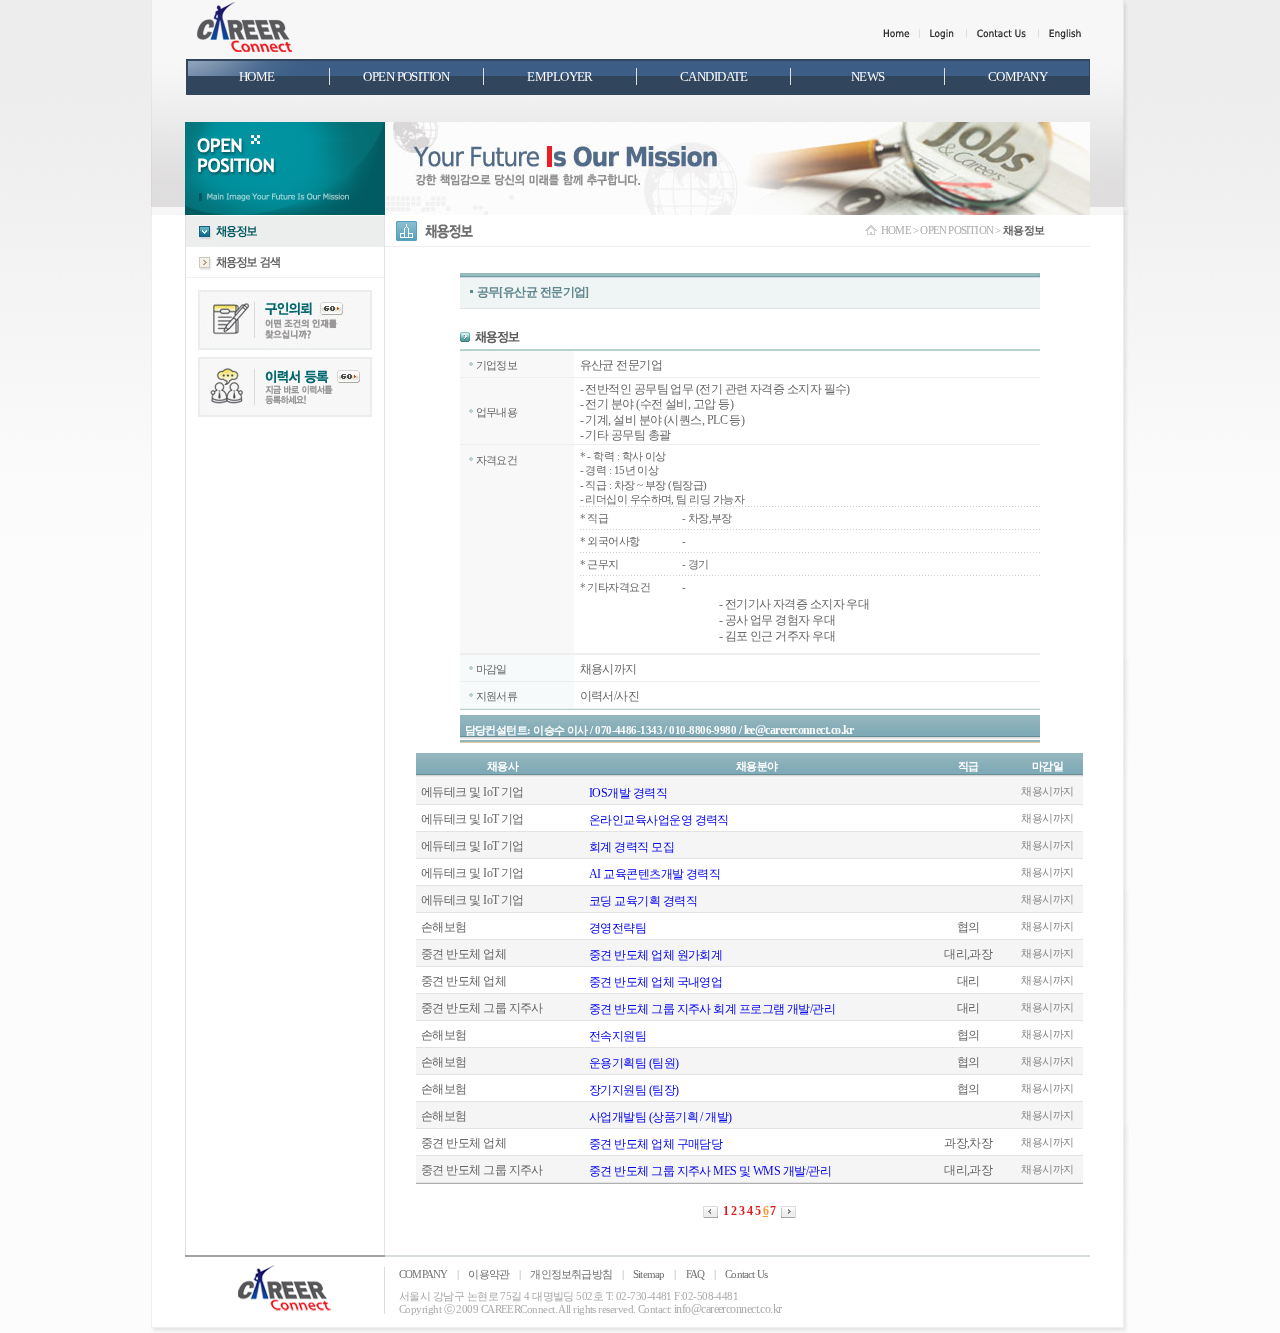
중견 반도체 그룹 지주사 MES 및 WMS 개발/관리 (710, 1171)
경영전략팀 (617, 928)
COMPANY (423, 1274)
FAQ (695, 1274)
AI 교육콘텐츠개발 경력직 (654, 874)
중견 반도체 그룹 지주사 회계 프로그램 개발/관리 (712, 1009)
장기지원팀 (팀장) (634, 1090)
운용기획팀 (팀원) (634, 1063)
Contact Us (746, 1274)
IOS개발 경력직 (628, 793)
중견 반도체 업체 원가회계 (655, 955)
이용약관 (488, 1274)
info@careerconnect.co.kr (728, 1309)
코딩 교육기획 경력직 (643, 901)
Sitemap (648, 1274)
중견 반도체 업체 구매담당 (655, 1144)
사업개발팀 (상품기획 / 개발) (660, 1117)
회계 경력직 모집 (631, 847)
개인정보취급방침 (571, 1274)
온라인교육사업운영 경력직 (659, 820)
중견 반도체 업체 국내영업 (655, 982)
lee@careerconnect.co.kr (799, 730)
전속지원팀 (617, 1036)
